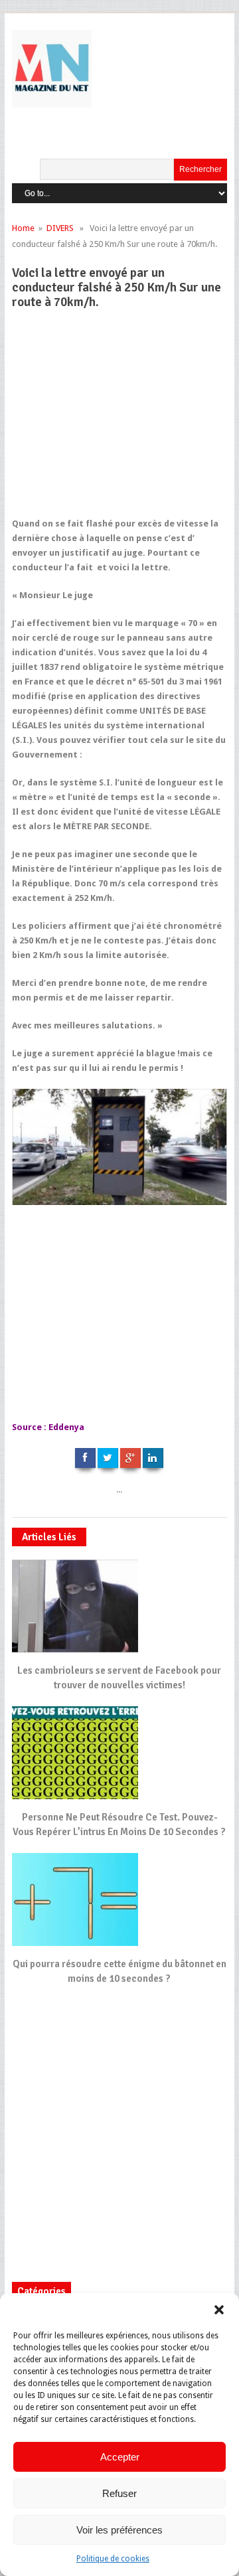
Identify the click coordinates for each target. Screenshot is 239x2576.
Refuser (119, 2493)
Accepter (120, 2457)
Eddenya (66, 1427)
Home (23, 228)
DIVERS (60, 228)
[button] (219, 2310)
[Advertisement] (116, 419)
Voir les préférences (119, 2530)
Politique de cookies (113, 2559)
